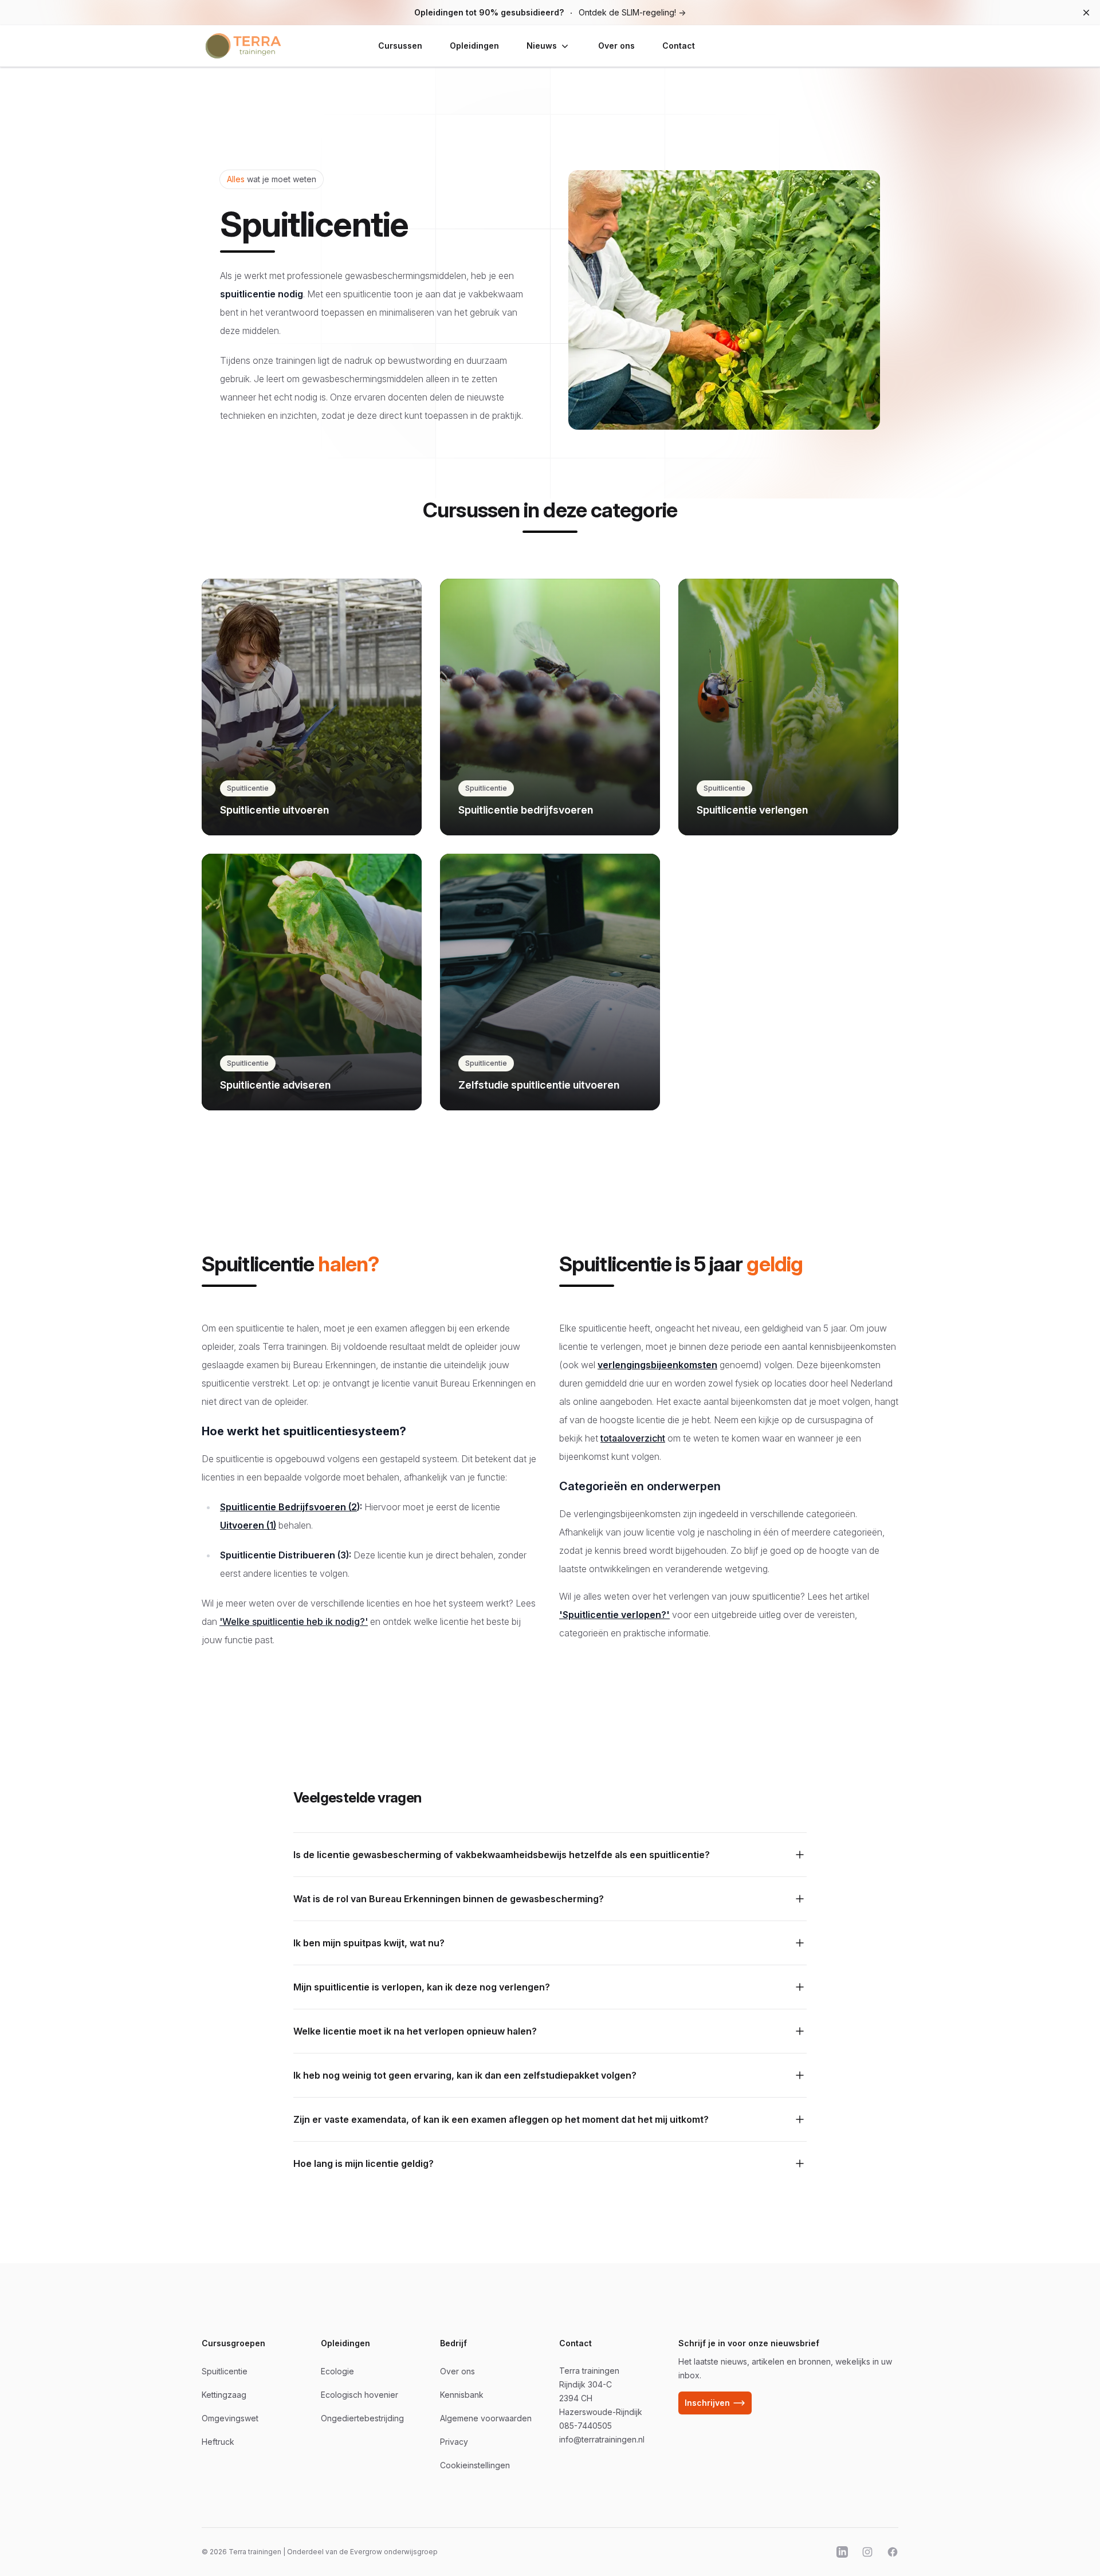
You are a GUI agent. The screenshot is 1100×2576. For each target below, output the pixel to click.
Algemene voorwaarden (486, 2418)
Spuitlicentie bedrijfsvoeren (526, 810)
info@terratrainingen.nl (602, 2439)
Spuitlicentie (248, 788)
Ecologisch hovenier (360, 2395)
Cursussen (400, 46)
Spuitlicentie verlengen (752, 810)
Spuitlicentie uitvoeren (274, 810)
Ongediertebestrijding (362, 2418)
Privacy (454, 2442)
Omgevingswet (230, 2418)
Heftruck (218, 2442)
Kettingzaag (224, 2395)
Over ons (616, 46)
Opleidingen (474, 46)
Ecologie (337, 2371)
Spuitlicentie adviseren (275, 1085)
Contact (679, 46)
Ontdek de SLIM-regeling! (550, 12)
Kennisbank (462, 2395)
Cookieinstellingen (475, 2465)
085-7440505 (586, 2426)
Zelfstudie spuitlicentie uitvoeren (539, 1085)
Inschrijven (707, 2403)
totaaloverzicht (633, 1438)
